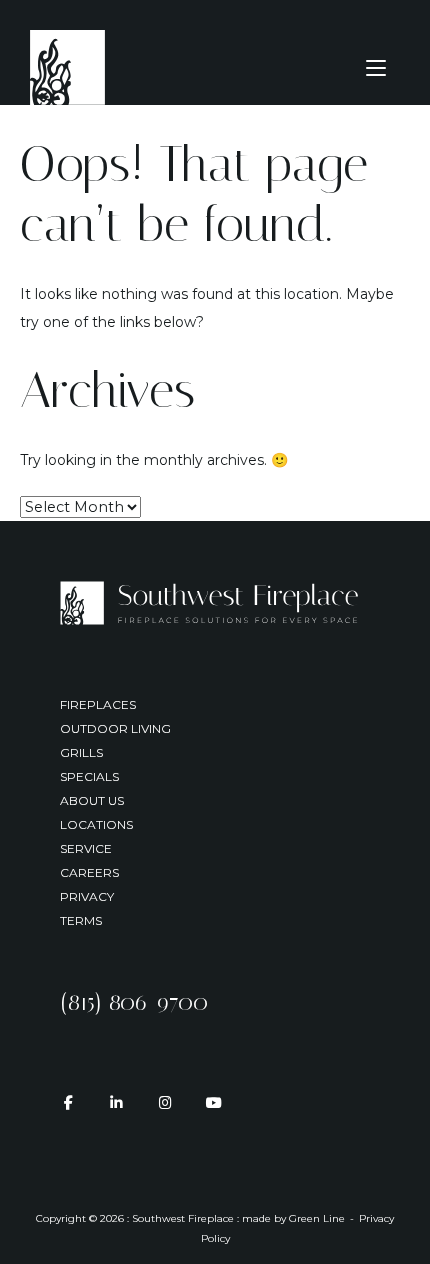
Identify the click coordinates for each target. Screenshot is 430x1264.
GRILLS (81, 752)
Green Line (317, 1218)
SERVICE (86, 848)
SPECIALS (89, 776)
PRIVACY (87, 896)
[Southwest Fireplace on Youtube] (213, 1103)
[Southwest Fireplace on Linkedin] (116, 1103)
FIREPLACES (98, 704)
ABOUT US (92, 800)
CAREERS (89, 872)
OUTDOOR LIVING (115, 728)
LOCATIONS (96, 824)
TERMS (81, 920)
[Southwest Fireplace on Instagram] (165, 1103)
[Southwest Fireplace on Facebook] (67, 1103)
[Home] (67, 66)
